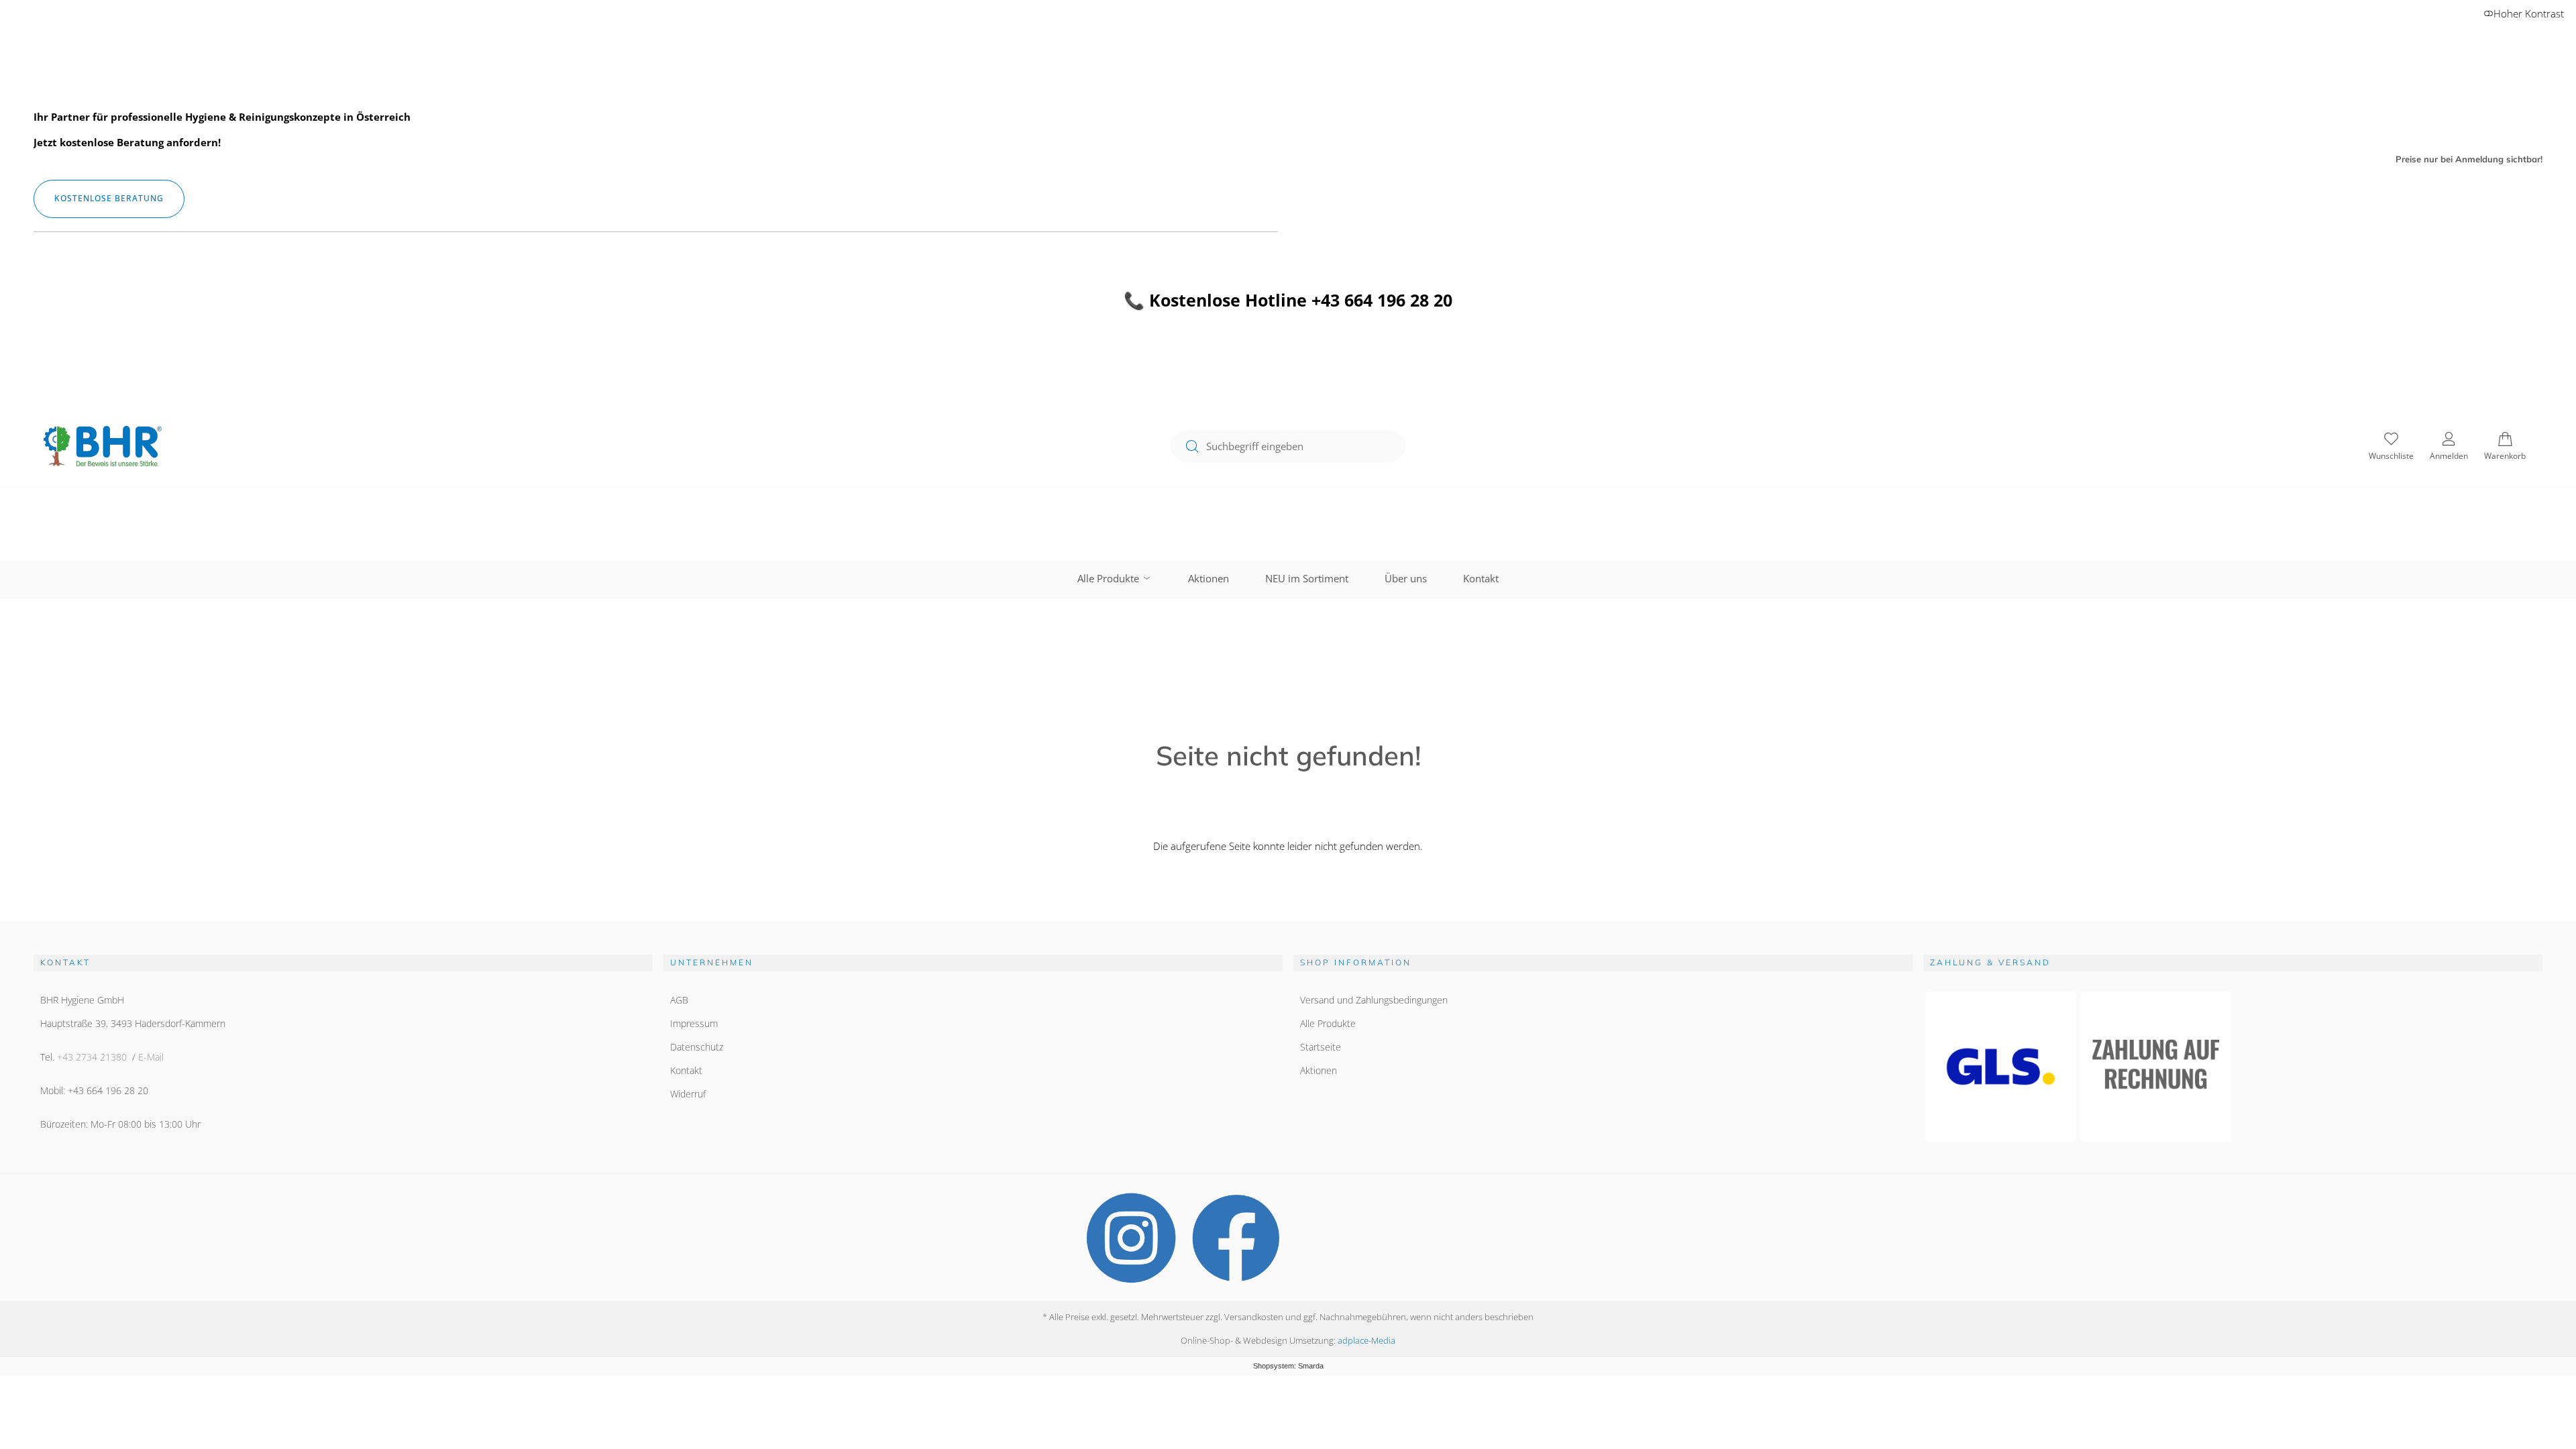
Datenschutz (697, 1047)
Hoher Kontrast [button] (2529, 13)
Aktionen (1209, 578)
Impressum (694, 1023)
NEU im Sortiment (1307, 578)
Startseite (1321, 1047)
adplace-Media (1366, 1340)
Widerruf (688, 1094)
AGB (679, 1000)
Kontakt (1481, 578)
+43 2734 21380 (92, 1057)
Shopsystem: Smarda (1288, 1366)
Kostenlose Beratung (109, 198)
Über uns (1406, 578)
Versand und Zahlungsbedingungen (1374, 1000)
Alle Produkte (1110, 578)
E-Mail (151, 1057)
